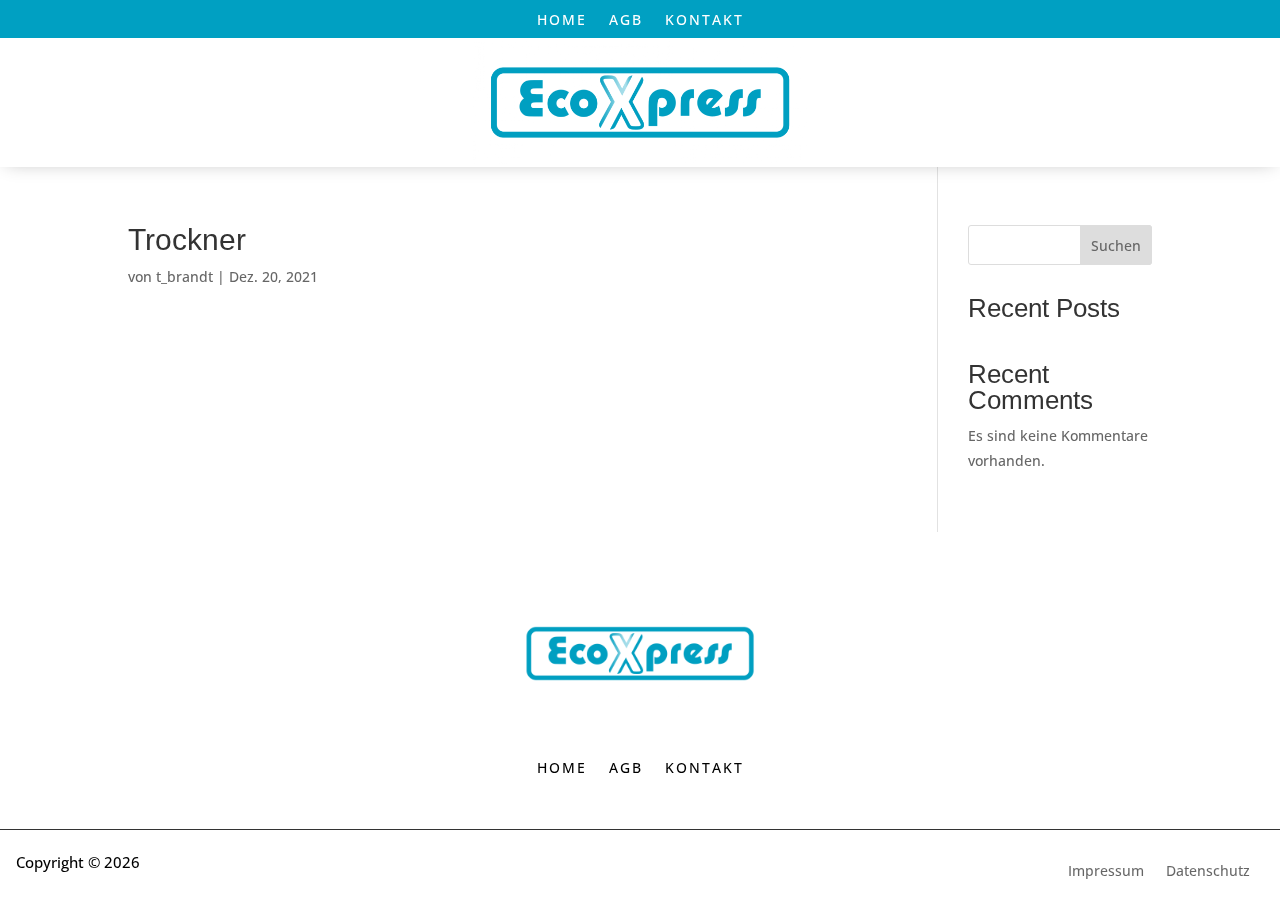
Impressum (1106, 872)
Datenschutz (1208, 872)
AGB (626, 21)
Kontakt (704, 21)
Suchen (1116, 245)
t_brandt (184, 276)
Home (562, 21)
